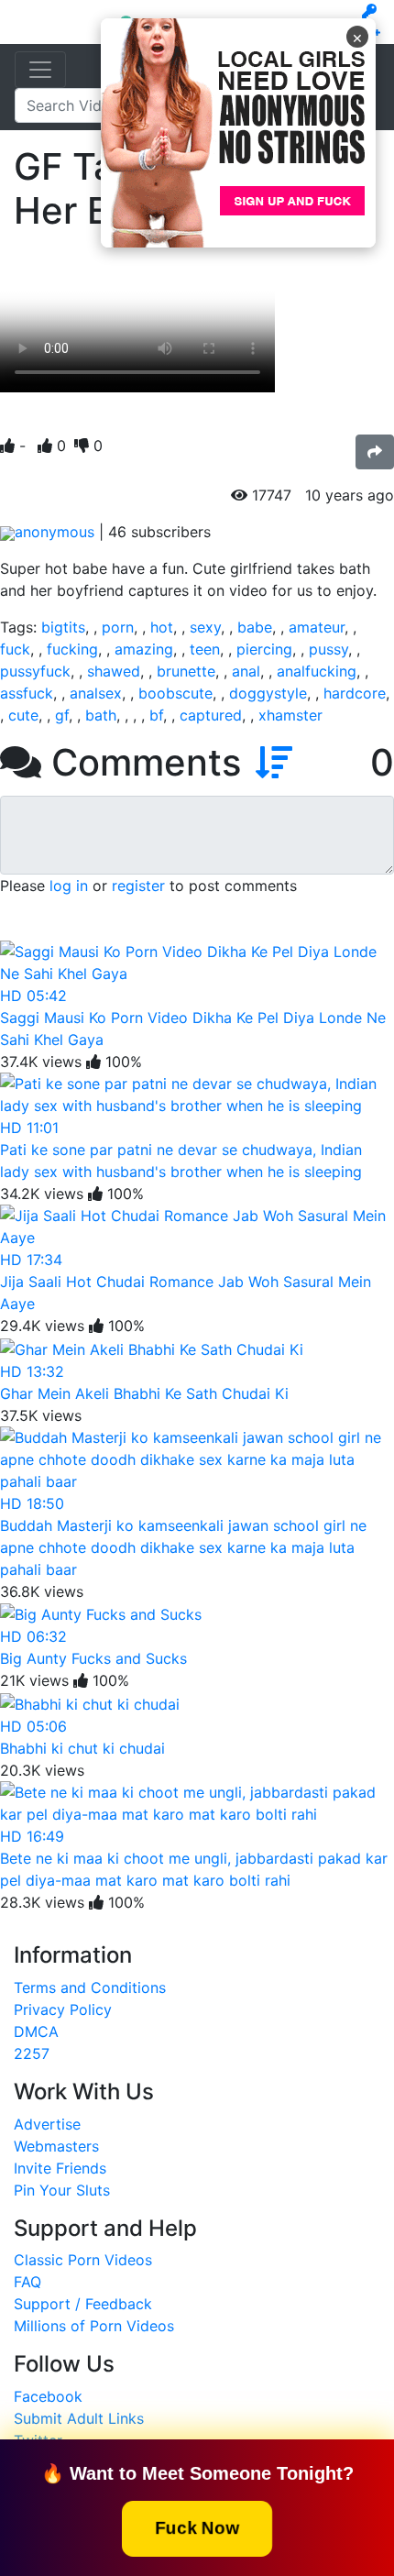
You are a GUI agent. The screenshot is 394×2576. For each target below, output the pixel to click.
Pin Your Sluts (62, 2190)
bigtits (63, 627)
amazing (144, 649)
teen (205, 649)
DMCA (36, 2031)
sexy (205, 627)
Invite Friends (60, 2168)
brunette (186, 671)
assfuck (27, 693)
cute (23, 715)
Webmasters (56, 2146)
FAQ (27, 2282)
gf (62, 715)
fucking (72, 649)
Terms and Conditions (90, 1987)
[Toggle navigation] (40, 70)
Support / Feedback (83, 2304)
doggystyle (268, 693)
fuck (15, 649)
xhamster (290, 715)
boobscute (175, 693)
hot (162, 627)
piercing (264, 649)
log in (69, 886)
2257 (32, 2053)
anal (246, 671)
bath (101, 715)
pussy (328, 649)
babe (255, 627)
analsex (96, 693)
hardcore (355, 693)
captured (211, 715)
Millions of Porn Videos (94, 2326)
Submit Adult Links (79, 2418)
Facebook (48, 2396)
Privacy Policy (63, 2009)
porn (118, 627)
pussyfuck (35, 671)
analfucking (317, 671)
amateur (317, 627)
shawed (114, 671)
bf (156, 715)
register (138, 886)
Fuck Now (197, 2527)
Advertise (47, 2124)
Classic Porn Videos (83, 2260)
